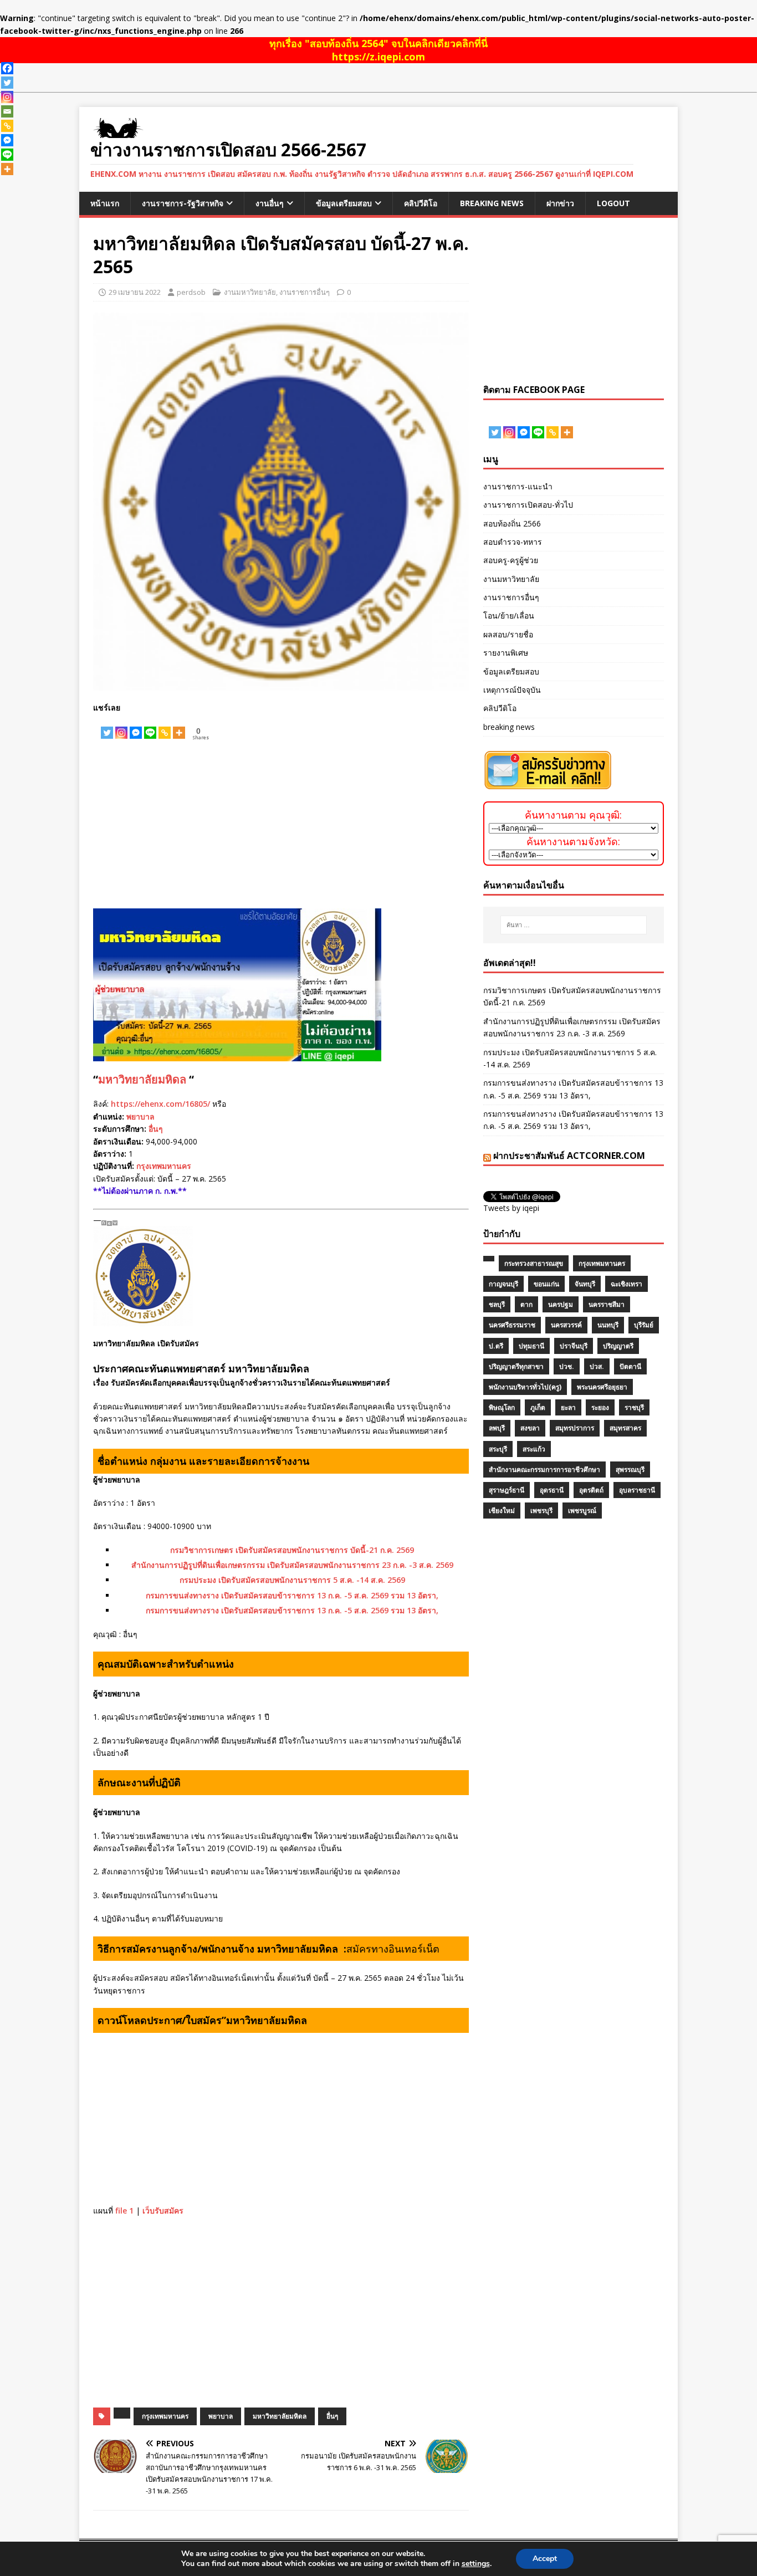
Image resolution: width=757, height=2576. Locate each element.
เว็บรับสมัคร (163, 2210)
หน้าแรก (105, 203)
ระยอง (600, 1407)
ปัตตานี (630, 1366)
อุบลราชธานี (637, 1490)
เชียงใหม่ (502, 1511)
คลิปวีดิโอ (421, 203)
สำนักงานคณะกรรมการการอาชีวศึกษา (544, 1470)
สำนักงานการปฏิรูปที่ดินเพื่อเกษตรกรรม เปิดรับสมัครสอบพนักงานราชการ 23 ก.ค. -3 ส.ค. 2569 (292, 1565)
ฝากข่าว (560, 203)
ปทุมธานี (531, 1346)
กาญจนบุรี (503, 1284)
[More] (179, 727)
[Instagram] (121, 727)
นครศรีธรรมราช (512, 1325)
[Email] (7, 111)
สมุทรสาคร (625, 1428)
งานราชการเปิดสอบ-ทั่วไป (528, 505)
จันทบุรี (585, 1284)
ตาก (526, 1304)
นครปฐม (561, 1304)
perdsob (191, 292)
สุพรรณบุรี (630, 1470)
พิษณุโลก (502, 1407)
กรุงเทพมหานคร (164, 1166)
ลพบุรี (497, 1428)
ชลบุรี (497, 1304)
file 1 (124, 2210)
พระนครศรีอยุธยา (602, 1387)
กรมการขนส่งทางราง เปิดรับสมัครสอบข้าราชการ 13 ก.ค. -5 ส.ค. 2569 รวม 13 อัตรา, (292, 1595)
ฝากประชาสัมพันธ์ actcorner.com (569, 1156)
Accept (545, 2559)
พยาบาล (140, 1116)
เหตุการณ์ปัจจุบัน (512, 690)
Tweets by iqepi (511, 1208)
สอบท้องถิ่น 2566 (512, 523)
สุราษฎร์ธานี (507, 1490)
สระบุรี (498, 1449)
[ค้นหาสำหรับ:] (574, 925)
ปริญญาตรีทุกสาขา (516, 1366)
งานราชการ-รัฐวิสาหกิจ (183, 203)
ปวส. (597, 1366)
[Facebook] (7, 68)
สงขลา (530, 1428)
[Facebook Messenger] (136, 727)
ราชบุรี (634, 1407)
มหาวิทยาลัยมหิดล (142, 1079)
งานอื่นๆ (270, 203)
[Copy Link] (165, 727)
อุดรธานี (552, 1490)
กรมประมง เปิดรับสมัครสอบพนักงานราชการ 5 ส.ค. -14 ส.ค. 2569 (292, 1580)
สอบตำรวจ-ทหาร (513, 542)
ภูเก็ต (538, 1407)
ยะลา (568, 1407)
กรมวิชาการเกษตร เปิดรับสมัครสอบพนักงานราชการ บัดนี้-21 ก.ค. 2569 (292, 1550)
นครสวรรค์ (566, 1325)
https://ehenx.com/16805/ (160, 1104)
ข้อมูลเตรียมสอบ (344, 203)
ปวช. (567, 1366)
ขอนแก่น (546, 1284)
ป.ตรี (496, 1346)
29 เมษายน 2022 (135, 292)
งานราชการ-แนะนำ (518, 486)
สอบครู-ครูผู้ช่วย (511, 560)
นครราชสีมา (607, 1304)
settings (476, 2564)
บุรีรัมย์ (644, 1325)
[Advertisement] (281, 825)
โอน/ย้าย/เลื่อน (509, 615)
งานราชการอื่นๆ (305, 292)
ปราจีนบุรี (574, 1346)
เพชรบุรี (541, 1511)
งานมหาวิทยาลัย (250, 292)
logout (613, 203)
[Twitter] (107, 727)
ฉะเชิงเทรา (626, 1284)
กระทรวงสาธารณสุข (534, 1263)
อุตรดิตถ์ (591, 1490)
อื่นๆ (156, 1129)
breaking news (492, 203)
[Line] (150, 727)
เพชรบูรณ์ (582, 1511)
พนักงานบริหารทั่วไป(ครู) (525, 1387)
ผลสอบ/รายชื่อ (508, 634)
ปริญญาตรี (618, 1346)
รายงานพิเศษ (506, 653)
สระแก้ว (534, 1449)
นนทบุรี (608, 1325)
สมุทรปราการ (575, 1428)
